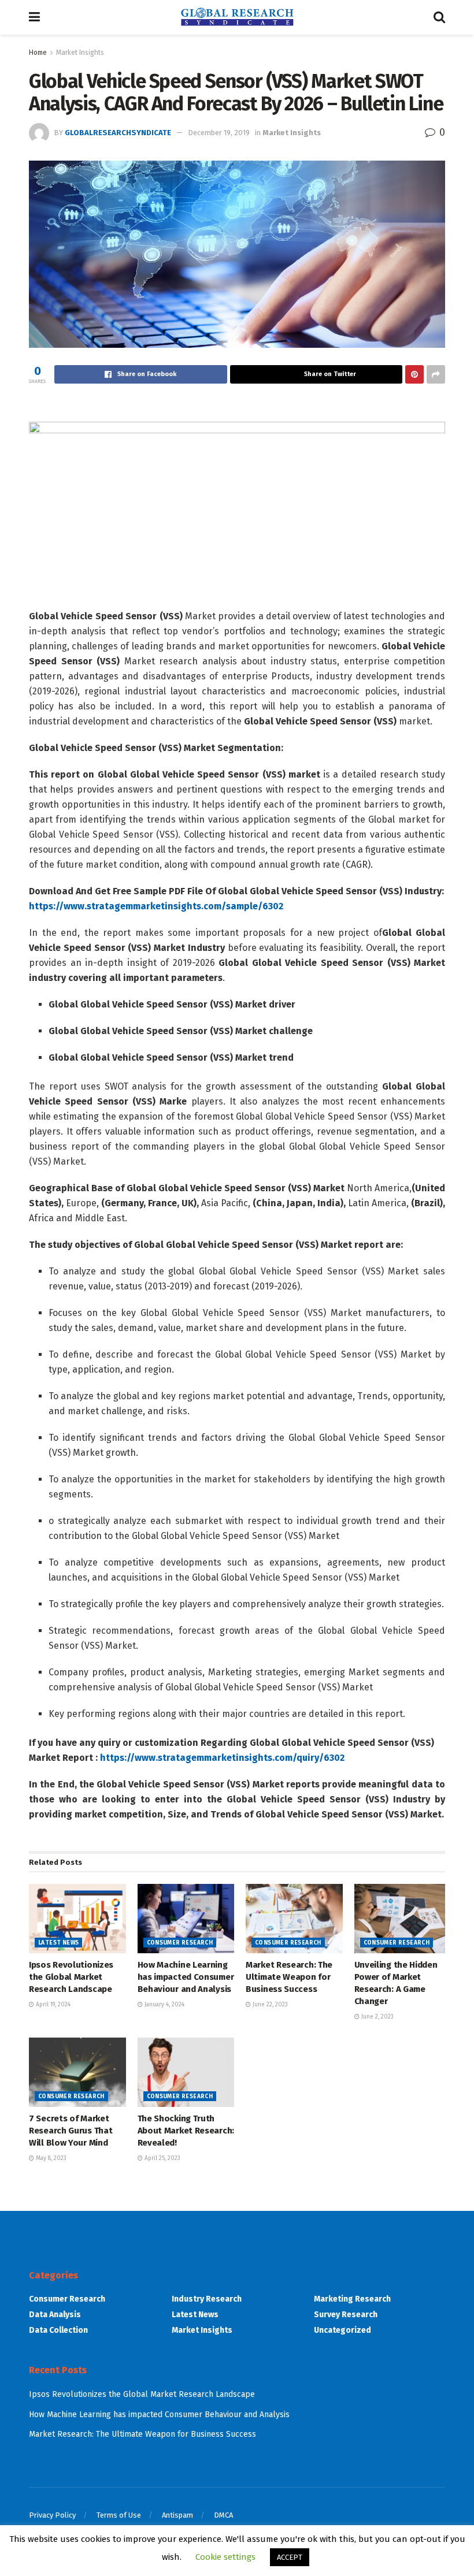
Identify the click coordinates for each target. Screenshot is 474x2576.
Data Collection (58, 2330)
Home (38, 53)
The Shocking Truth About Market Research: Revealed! (186, 2131)
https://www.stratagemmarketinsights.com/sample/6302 (156, 906)
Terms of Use (119, 2515)
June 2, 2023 (377, 2017)
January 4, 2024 (164, 2005)
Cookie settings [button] (225, 2557)
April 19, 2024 (52, 2005)
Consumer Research (180, 1943)
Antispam (177, 2515)
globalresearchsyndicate (118, 133)
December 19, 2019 (219, 133)
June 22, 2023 (269, 2005)
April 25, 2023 (162, 2158)
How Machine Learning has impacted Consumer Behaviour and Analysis (186, 1977)
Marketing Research (352, 2299)
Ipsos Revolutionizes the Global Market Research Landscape (71, 1977)
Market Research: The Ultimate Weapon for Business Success (289, 1977)
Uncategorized (342, 2330)
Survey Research (346, 2315)
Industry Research (207, 2299)
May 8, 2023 (50, 2158)
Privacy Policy (52, 2515)
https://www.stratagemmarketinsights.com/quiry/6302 (222, 1758)
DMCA (223, 2515)
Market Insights (80, 53)
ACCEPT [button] (290, 2557)
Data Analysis (55, 2315)
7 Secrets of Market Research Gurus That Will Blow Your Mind (71, 2131)
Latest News (58, 1943)
